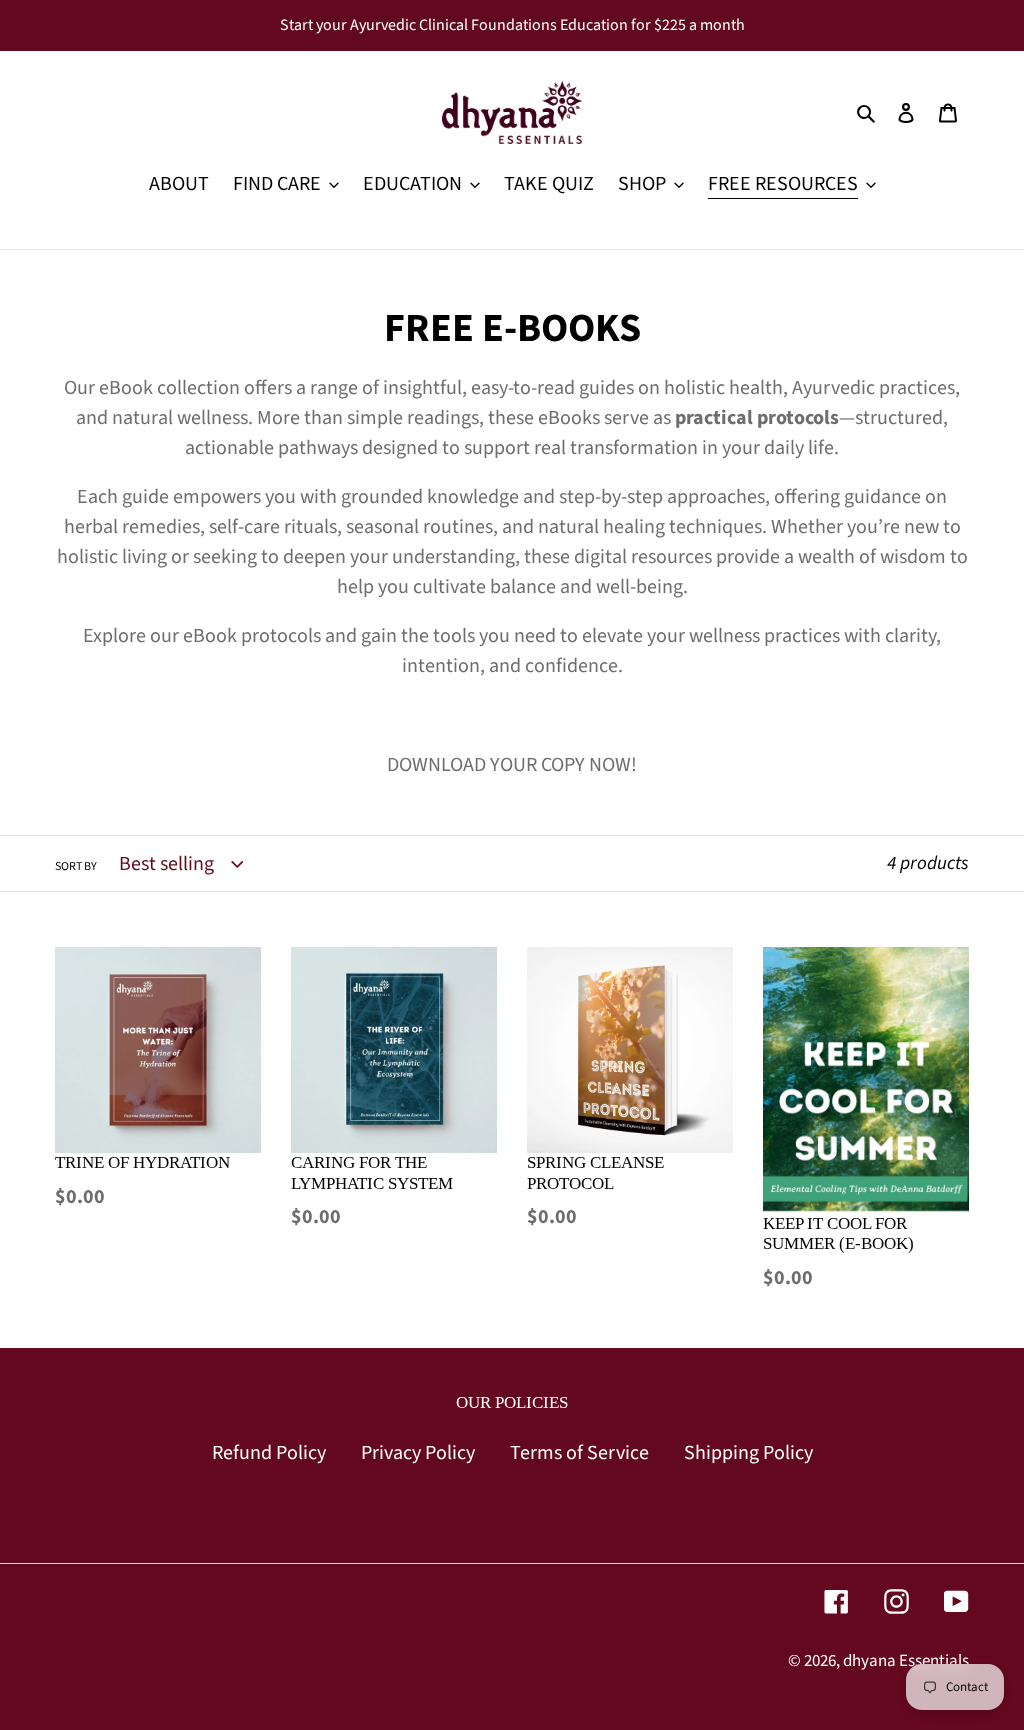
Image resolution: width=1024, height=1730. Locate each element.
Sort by (76, 866)
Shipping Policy (748, 1453)
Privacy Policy (418, 1453)
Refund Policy (269, 1453)
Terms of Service (579, 1453)
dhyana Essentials (906, 1661)
